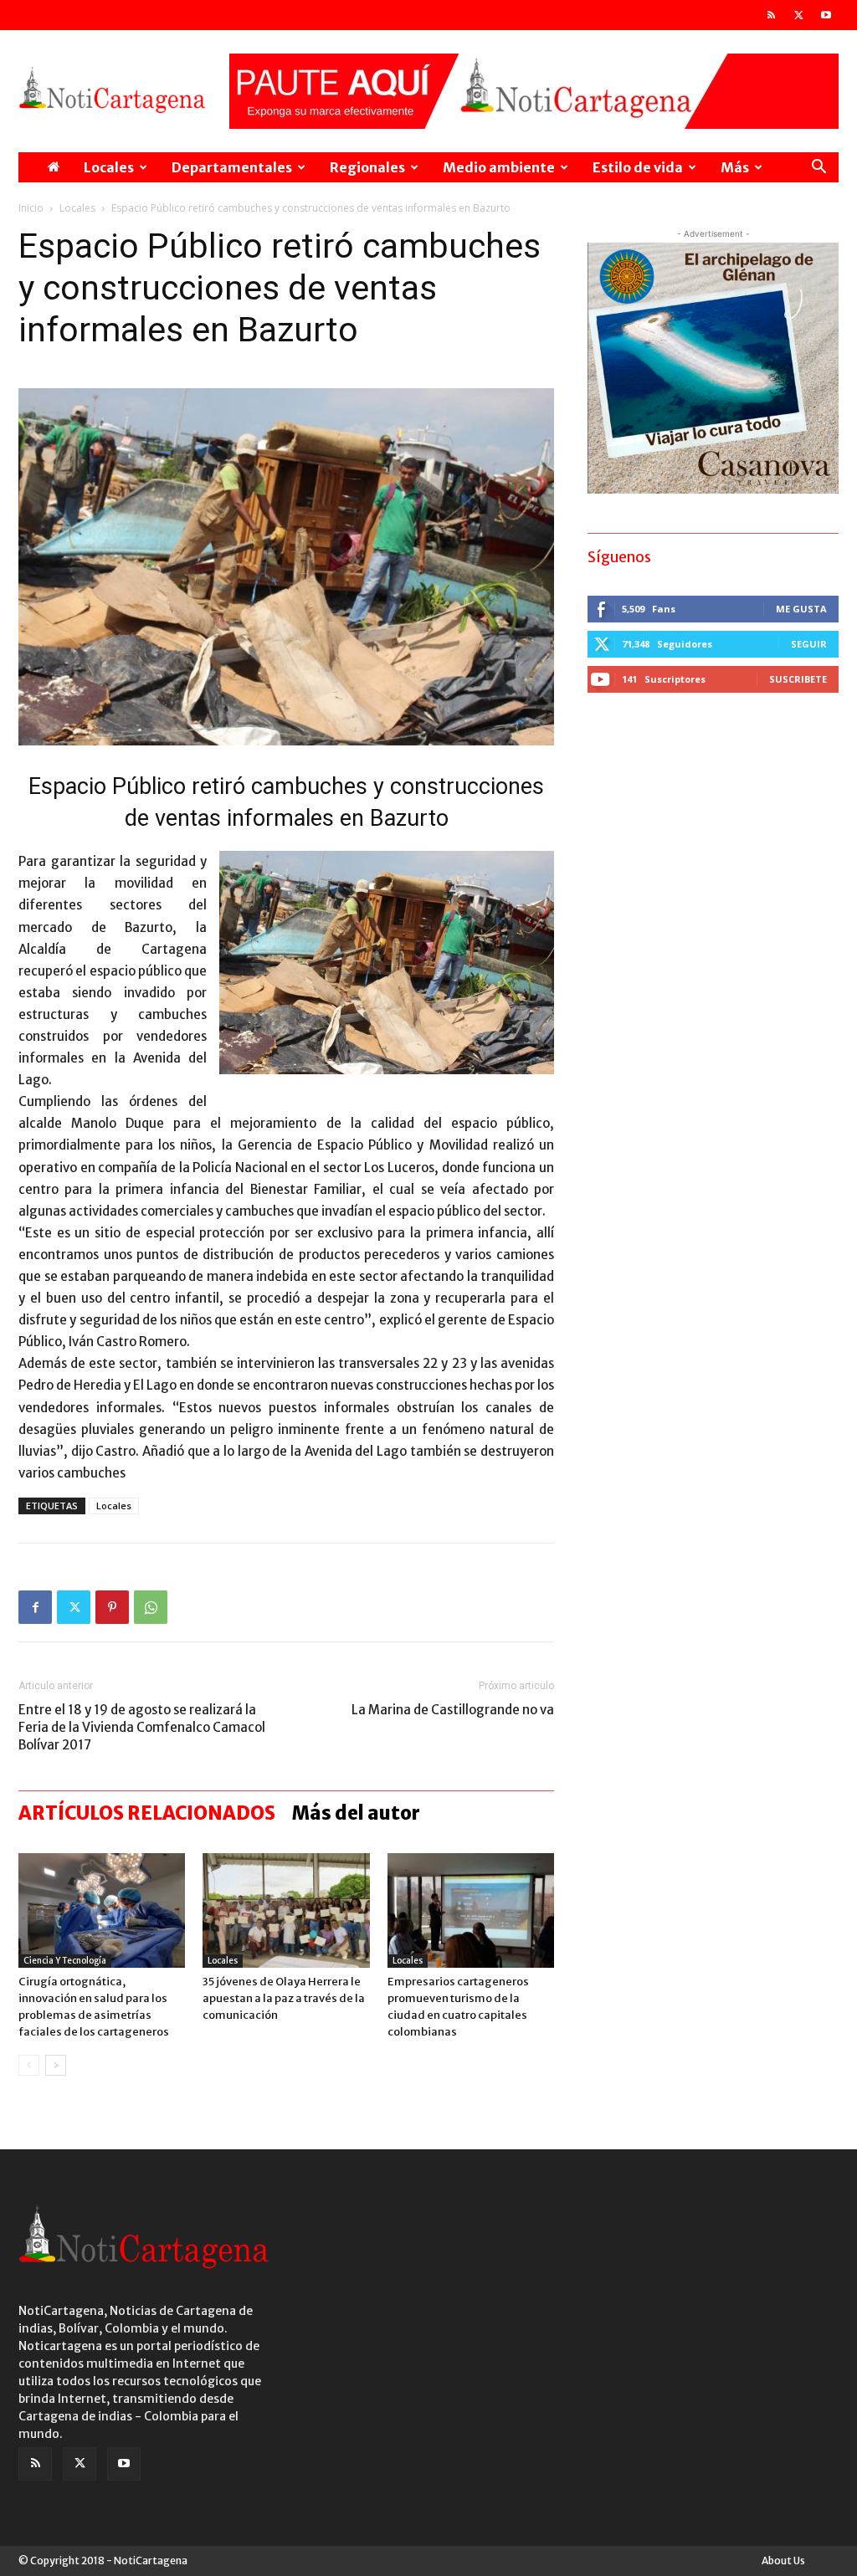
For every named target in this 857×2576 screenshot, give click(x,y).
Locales (109, 167)
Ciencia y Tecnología (65, 1961)
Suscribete (798, 679)
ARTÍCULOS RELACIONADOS (147, 1813)
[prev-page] (29, 2065)
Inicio (31, 208)
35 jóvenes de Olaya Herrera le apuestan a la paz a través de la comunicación (284, 1998)
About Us (783, 2561)
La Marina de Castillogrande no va (453, 1710)
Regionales (367, 167)
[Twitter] (798, 15)
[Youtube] (826, 15)
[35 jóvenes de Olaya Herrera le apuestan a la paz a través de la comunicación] (286, 1910)
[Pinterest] (112, 1607)
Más (735, 167)
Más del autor (356, 1813)
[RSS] (771, 15)
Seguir (809, 644)
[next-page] (56, 2065)
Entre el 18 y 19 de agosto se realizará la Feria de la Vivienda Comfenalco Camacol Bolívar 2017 (142, 1727)
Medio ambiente (499, 167)
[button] (819, 169)
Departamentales (232, 167)
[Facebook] (35, 1607)
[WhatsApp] (151, 1607)
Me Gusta (801, 609)
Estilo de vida (638, 167)
